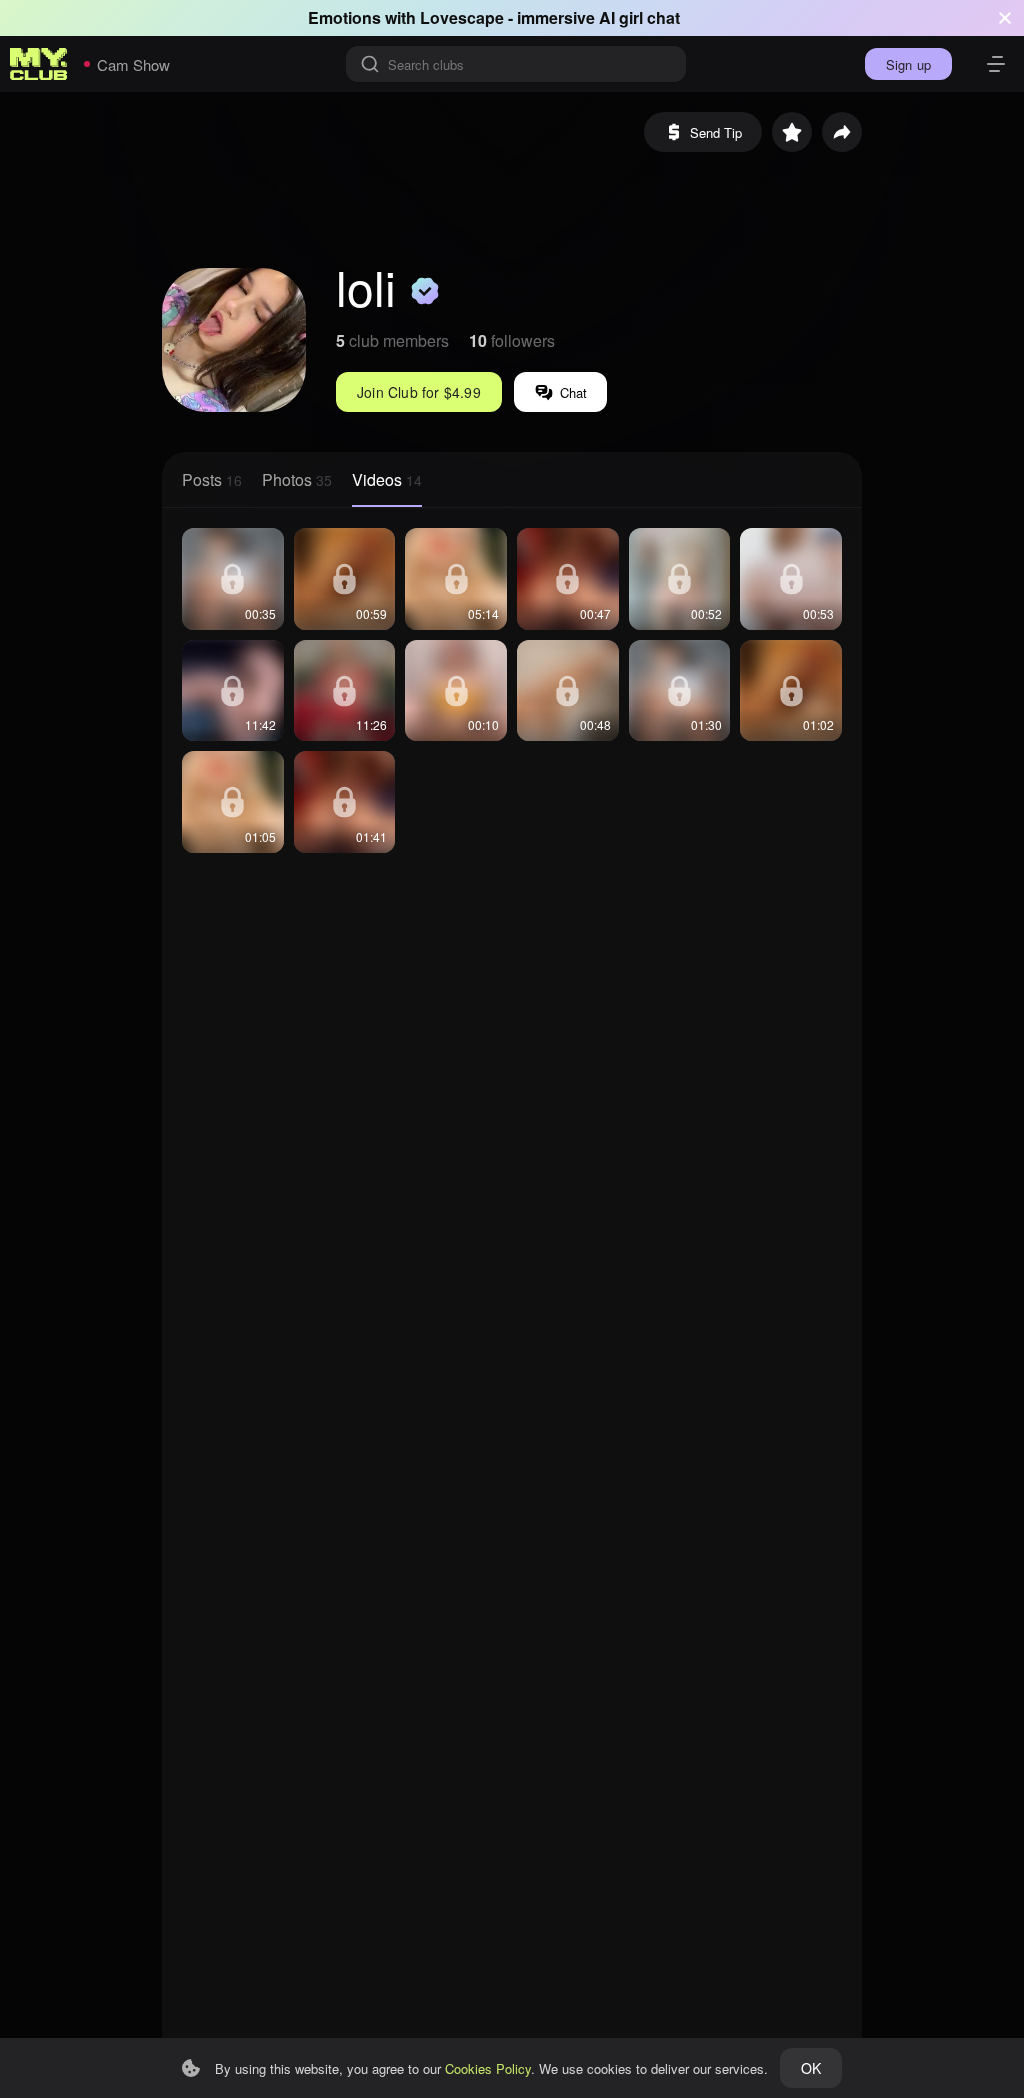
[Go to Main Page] (39, 64)
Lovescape (462, 17)
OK (811, 2068)
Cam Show (133, 64)
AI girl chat (639, 17)
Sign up (908, 64)
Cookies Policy (488, 2068)
